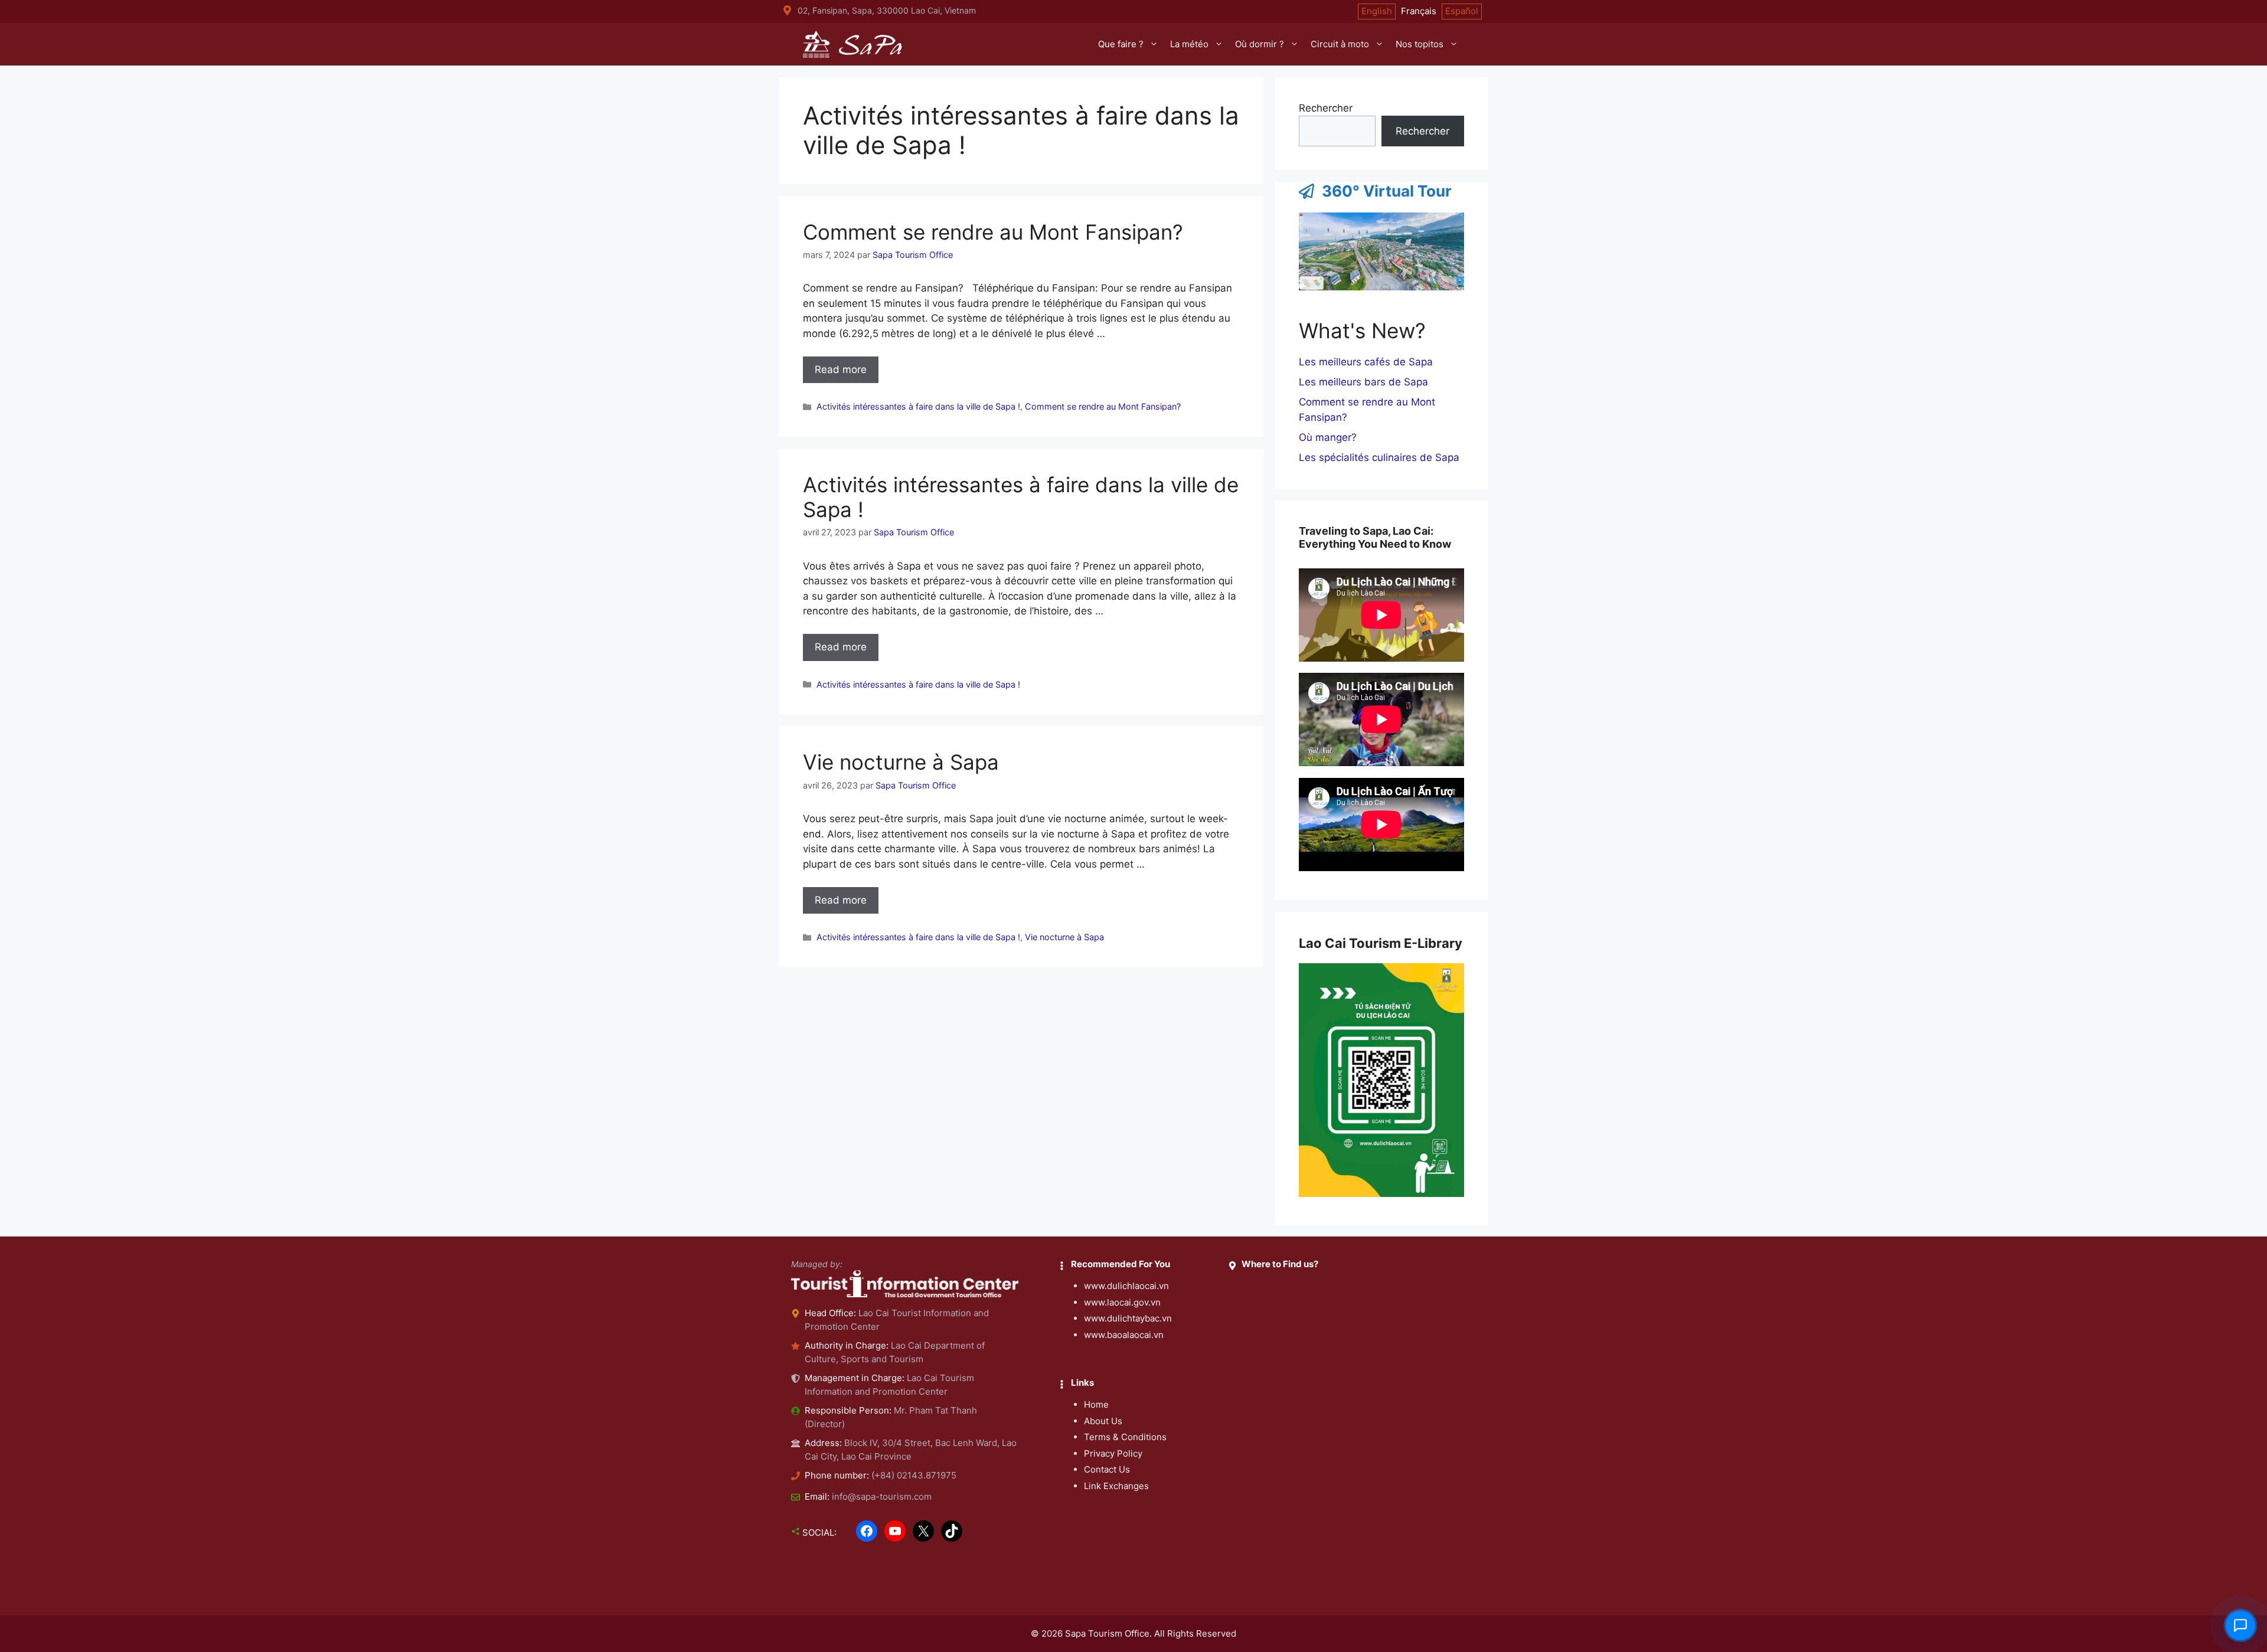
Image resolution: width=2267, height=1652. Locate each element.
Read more (841, 369)
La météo (1189, 44)
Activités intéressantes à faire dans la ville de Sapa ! (918, 406)
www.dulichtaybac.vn (1128, 1318)
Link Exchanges (1116, 1486)
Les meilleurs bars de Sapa (1363, 382)
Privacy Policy (1113, 1453)
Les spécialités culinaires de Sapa (1379, 457)
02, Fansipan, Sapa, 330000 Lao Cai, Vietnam (887, 10)
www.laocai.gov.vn (1122, 1302)
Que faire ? (1121, 44)
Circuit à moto (1340, 44)
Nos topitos (1420, 44)
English (1377, 11)
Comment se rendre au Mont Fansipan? (993, 232)
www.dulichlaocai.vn (1126, 1286)
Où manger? (1328, 437)
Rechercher (1326, 108)
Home (1096, 1404)
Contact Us (1107, 1469)
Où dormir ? (1260, 44)
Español (1462, 11)
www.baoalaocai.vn (1124, 1335)
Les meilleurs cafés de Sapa (1366, 362)
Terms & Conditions (1125, 1437)
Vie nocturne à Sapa (901, 762)
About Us (1103, 1421)
